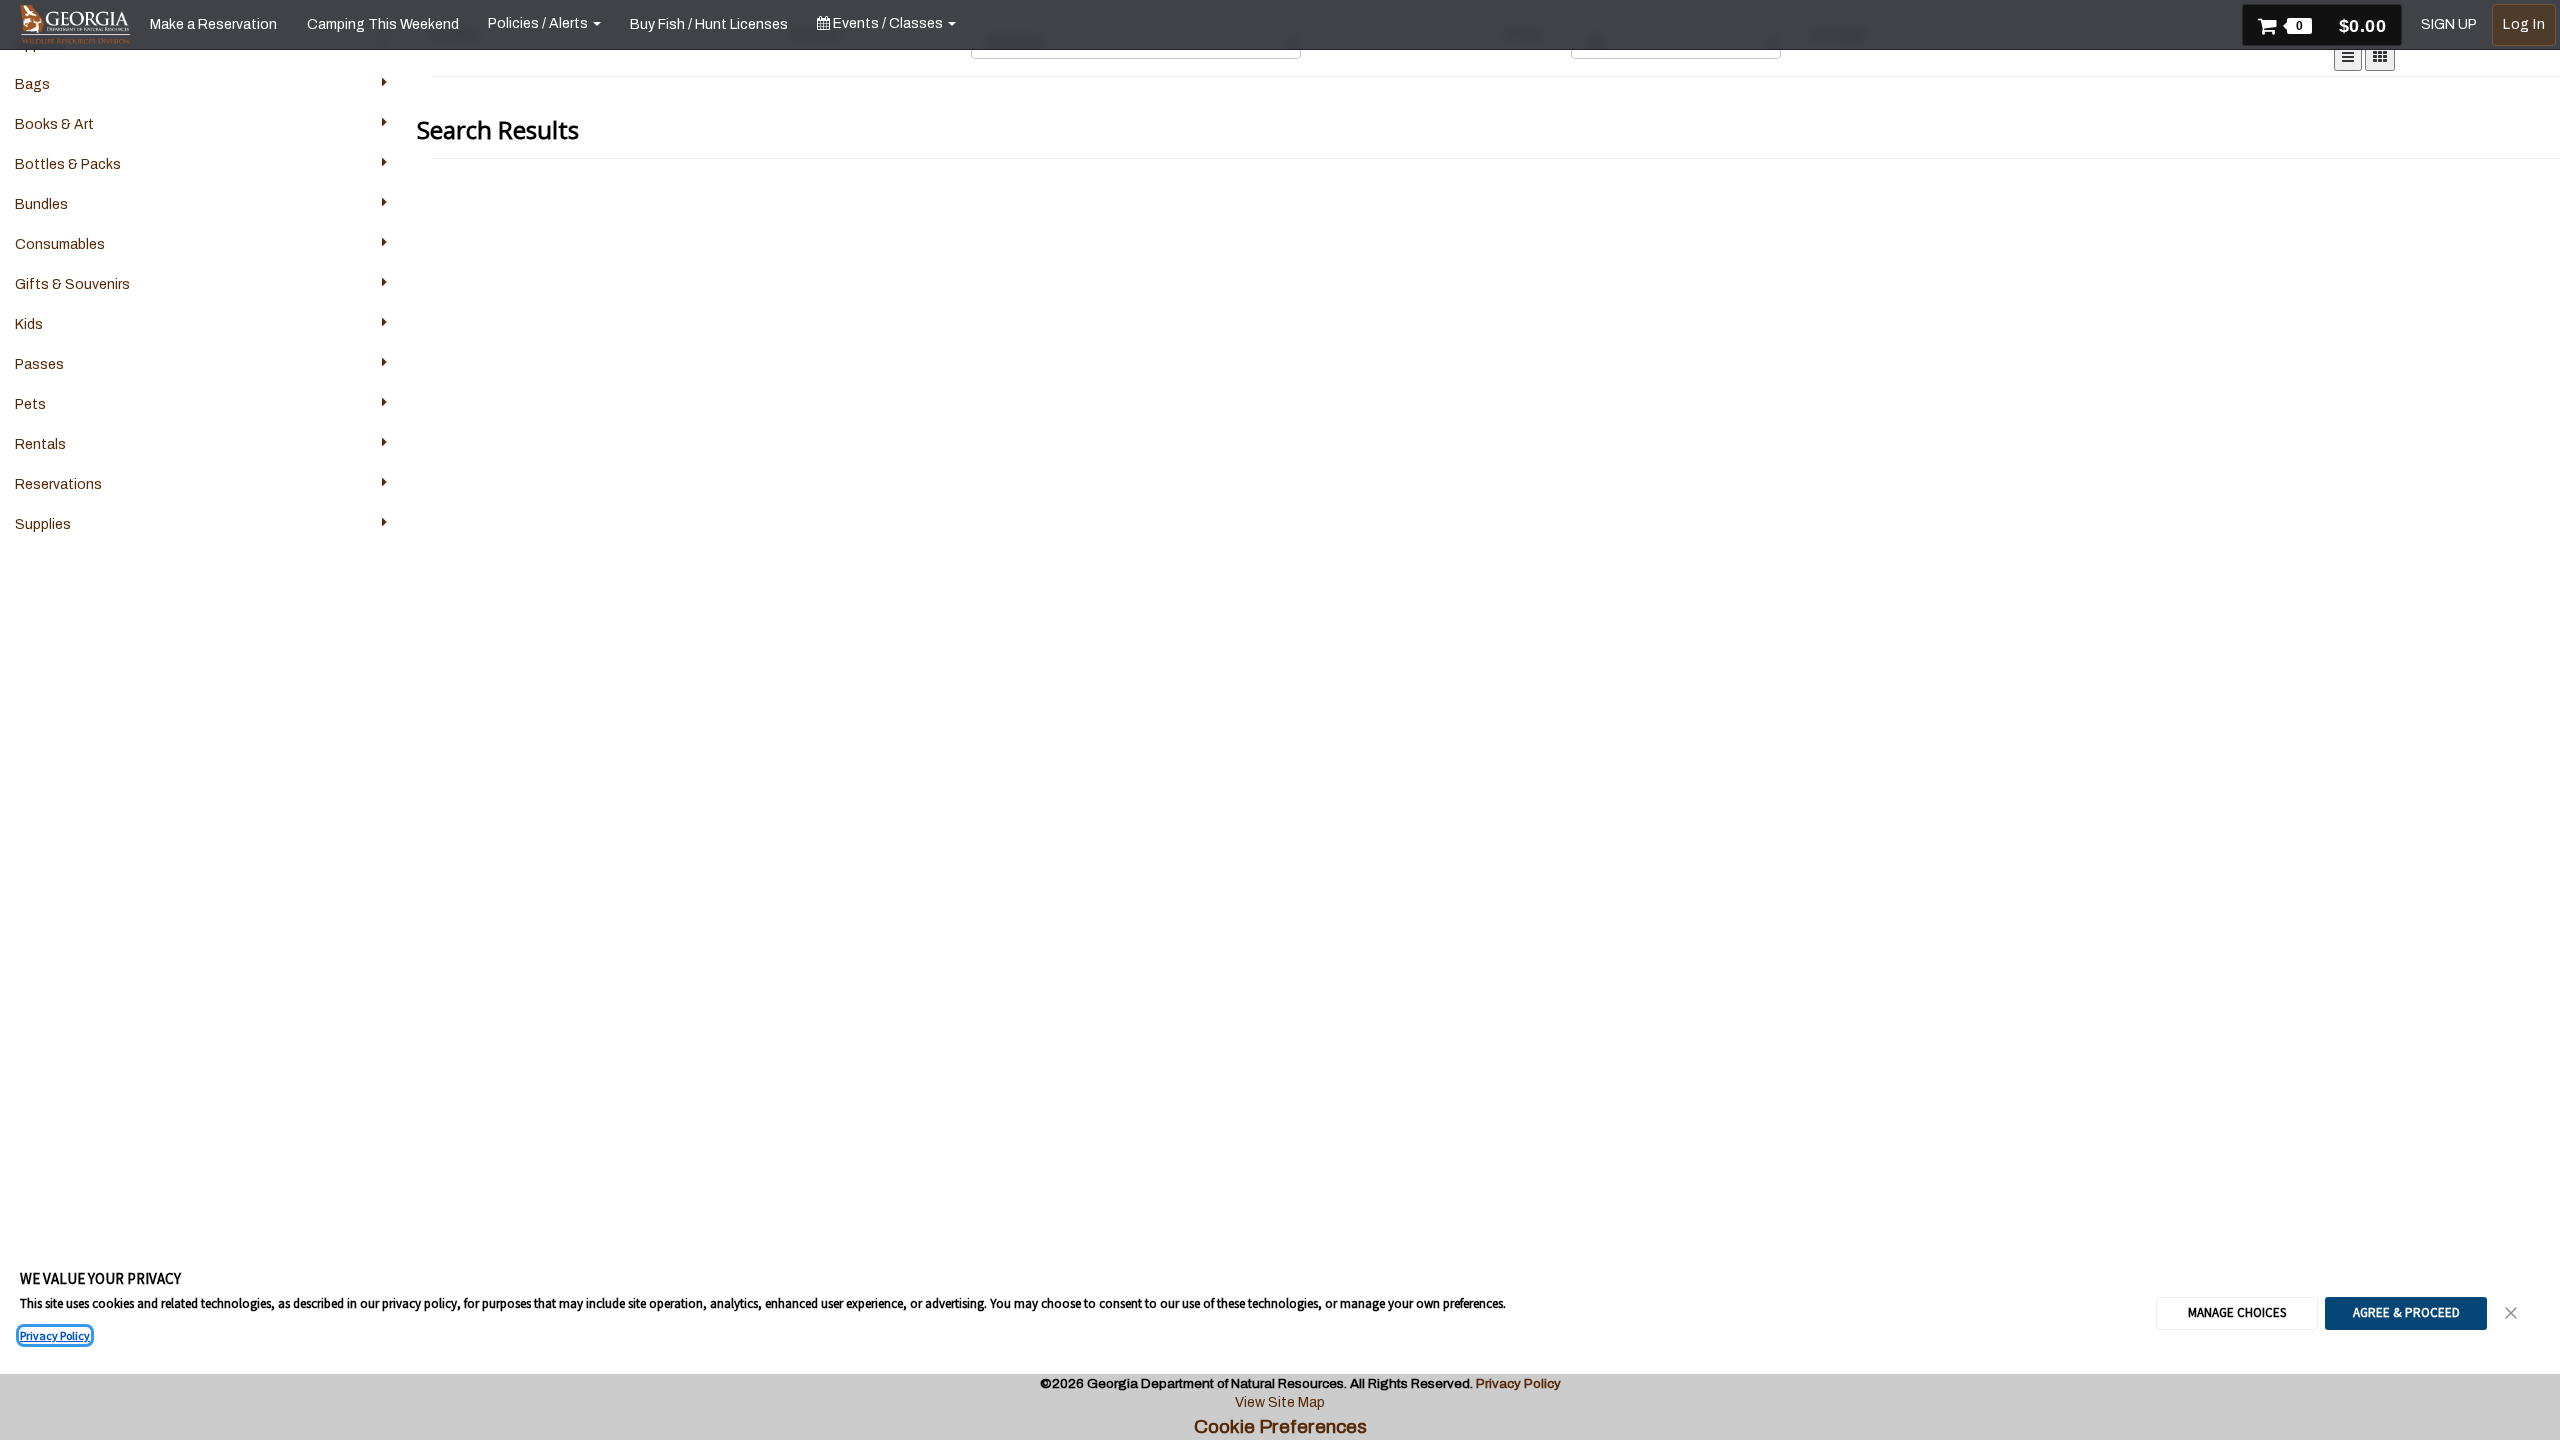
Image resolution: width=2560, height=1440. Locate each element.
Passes (39, 364)
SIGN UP (2449, 24)
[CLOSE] (2512, 1313)
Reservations (58, 484)
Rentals (40, 444)
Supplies (43, 524)
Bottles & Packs (68, 164)
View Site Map (1280, 1402)
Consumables (60, 244)
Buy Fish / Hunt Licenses (709, 24)
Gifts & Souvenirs (72, 284)
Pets (30, 404)
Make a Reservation (213, 24)
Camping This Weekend (383, 24)
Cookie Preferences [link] (1280, 1426)
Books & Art (54, 124)
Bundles (41, 204)
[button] (2322, 25)
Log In (2524, 24)
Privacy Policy (55, 1335)
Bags (32, 84)
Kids (29, 324)
